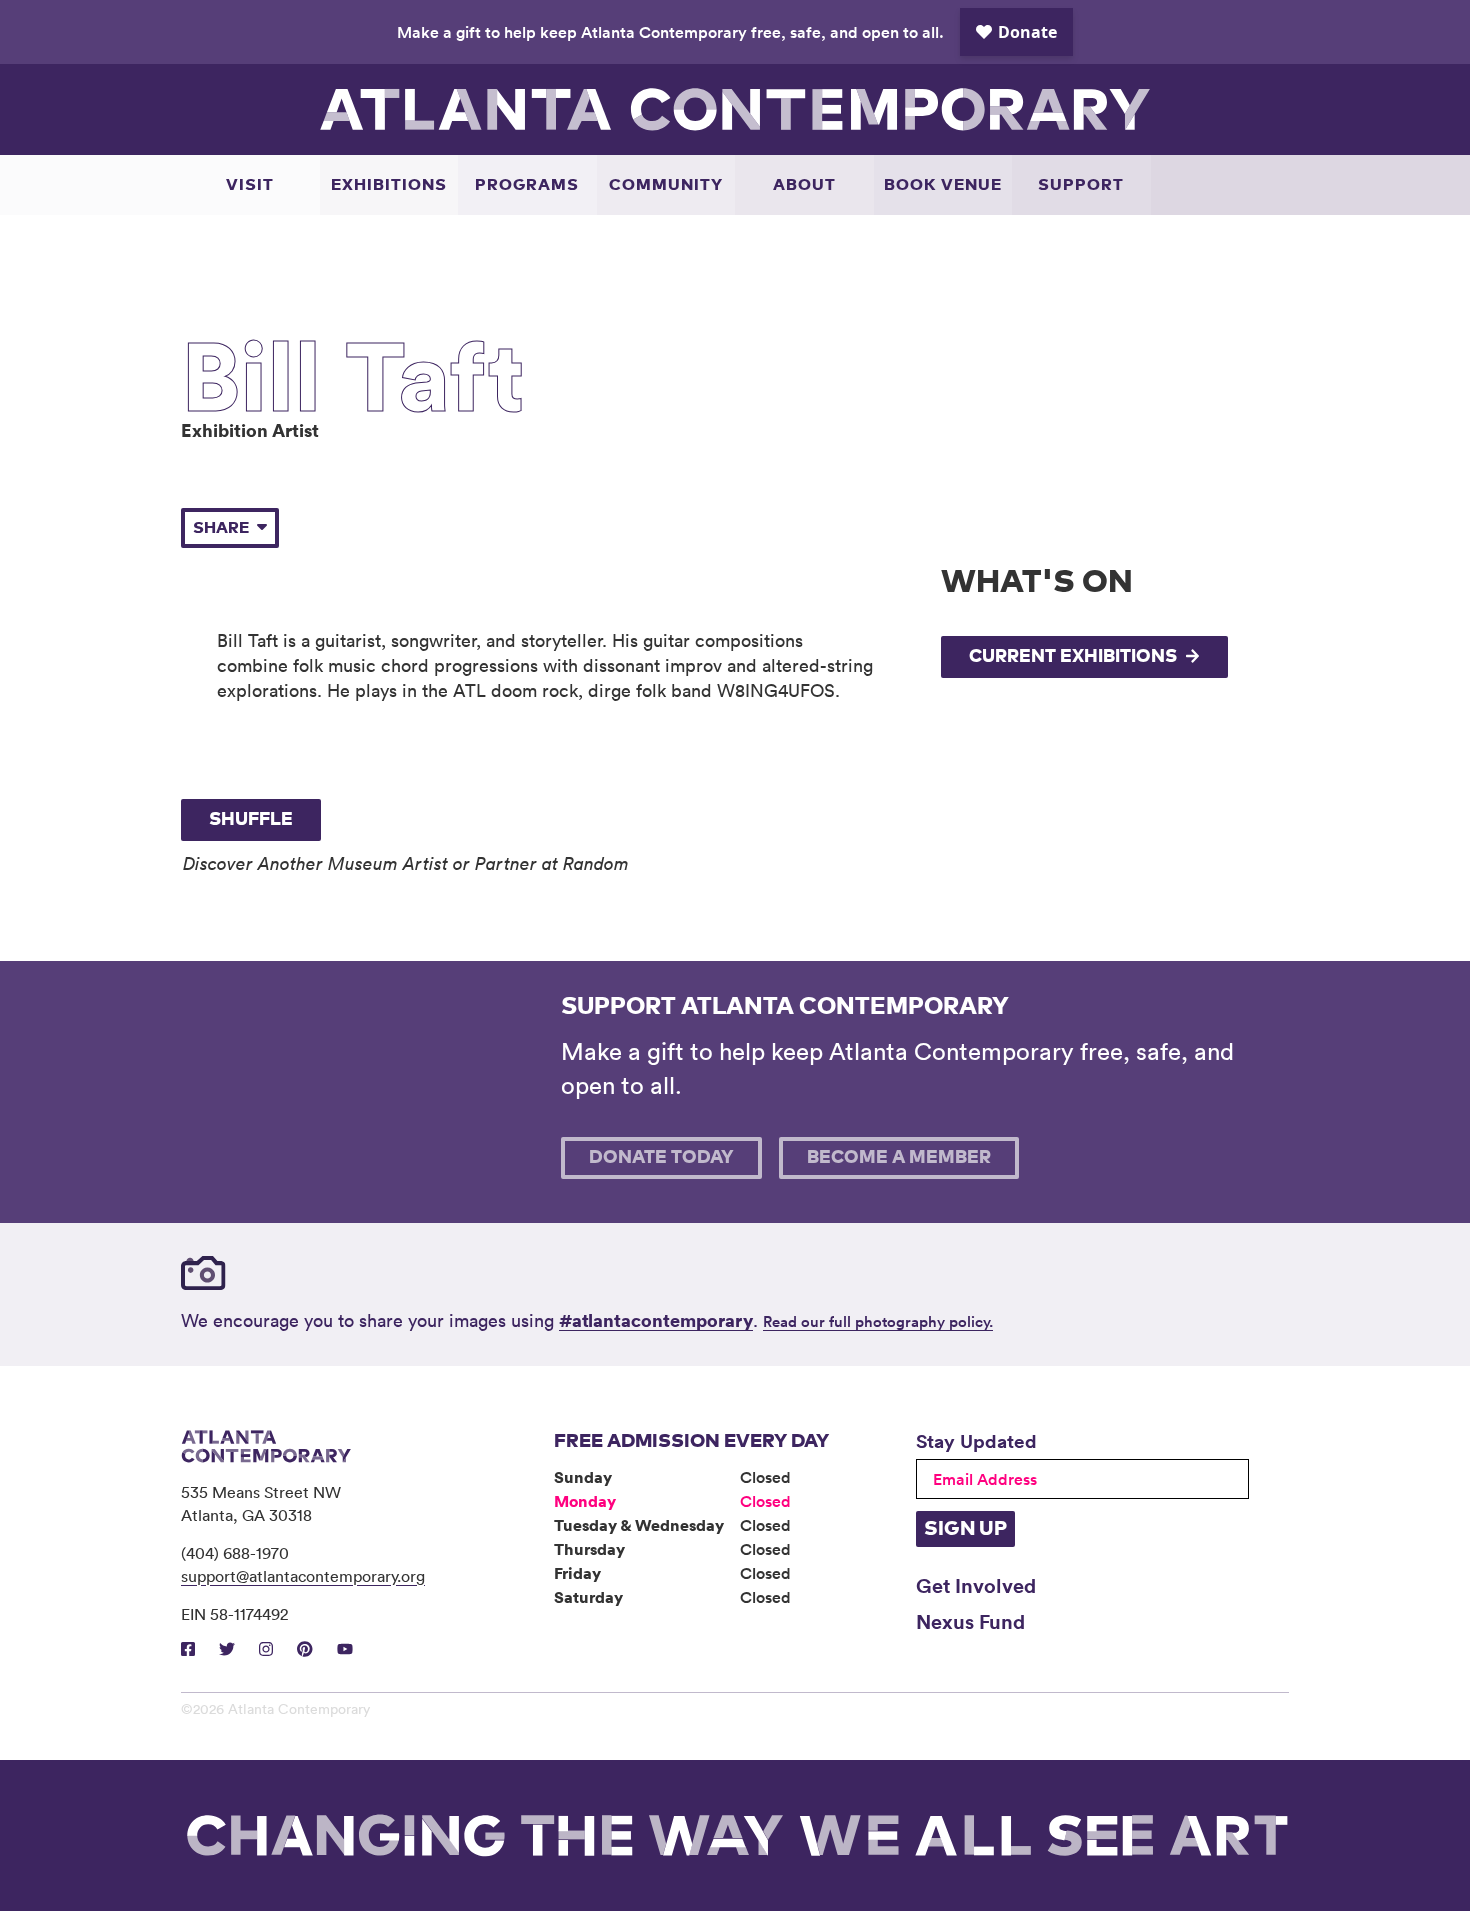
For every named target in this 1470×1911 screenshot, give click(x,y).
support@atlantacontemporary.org (303, 1576)
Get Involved (976, 1585)
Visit (250, 185)
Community (666, 185)
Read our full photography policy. (878, 1321)
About (804, 185)
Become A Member (899, 1158)
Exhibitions (389, 185)
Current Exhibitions (1073, 657)
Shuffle (251, 820)
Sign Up (965, 1529)
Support (1081, 185)
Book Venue (943, 185)
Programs (527, 185)
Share (221, 528)
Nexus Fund (970, 1621)
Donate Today (661, 1158)
